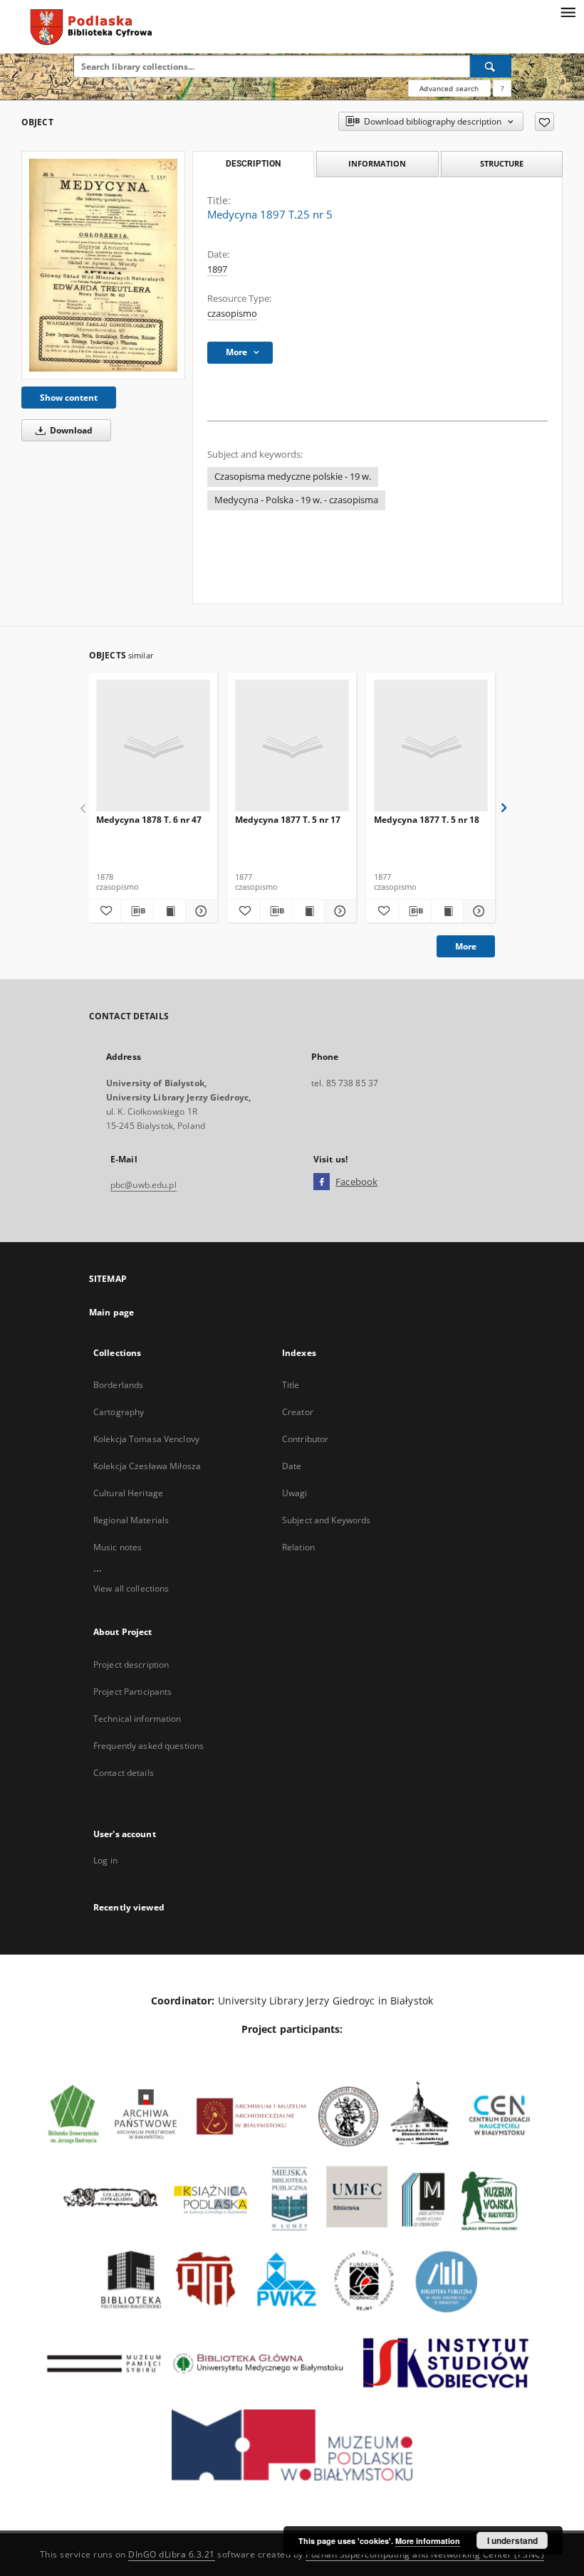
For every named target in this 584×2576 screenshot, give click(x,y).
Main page (111, 1312)
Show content (69, 398)
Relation (298, 1547)
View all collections (131, 1588)
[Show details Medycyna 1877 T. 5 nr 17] (338, 911)
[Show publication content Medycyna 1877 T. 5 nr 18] (447, 911)
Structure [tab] (502, 163)
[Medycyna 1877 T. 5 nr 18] (431, 746)
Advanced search (449, 88)
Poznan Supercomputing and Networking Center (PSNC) (425, 2554)
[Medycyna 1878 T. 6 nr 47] (153, 746)
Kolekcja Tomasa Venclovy (146, 1439)
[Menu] (568, 11)
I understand (512, 2540)
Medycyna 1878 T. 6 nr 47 (149, 820)
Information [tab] (377, 163)
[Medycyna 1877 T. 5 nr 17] (292, 746)
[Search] (491, 66)
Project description (131, 1665)
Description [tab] (253, 164)
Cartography (119, 1412)
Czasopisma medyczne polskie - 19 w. (293, 477)
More (466, 946)
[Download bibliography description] (137, 911)
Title (291, 1385)
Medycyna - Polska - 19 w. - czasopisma (296, 500)
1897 (217, 269)
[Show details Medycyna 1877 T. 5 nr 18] (477, 911)
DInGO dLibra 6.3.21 (172, 2554)
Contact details (124, 1773)
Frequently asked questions (148, 1746)
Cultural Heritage (128, 1493)
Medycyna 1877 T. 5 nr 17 (288, 820)
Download (70, 430)
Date (292, 1466)
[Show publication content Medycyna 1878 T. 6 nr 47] (170, 911)
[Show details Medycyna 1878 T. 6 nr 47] (199, 911)
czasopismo (232, 314)
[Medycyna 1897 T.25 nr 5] (103, 265)
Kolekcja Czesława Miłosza (147, 1466)
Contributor (305, 1439)
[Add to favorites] (544, 122)
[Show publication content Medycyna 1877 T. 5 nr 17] (308, 911)
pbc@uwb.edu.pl (144, 1185)
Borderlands (118, 1385)
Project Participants (132, 1692)
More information (428, 2541)
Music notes (118, 1547)
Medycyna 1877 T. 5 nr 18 (427, 820)
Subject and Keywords (326, 1520)
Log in (105, 1860)
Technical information (137, 1719)
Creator (298, 1412)
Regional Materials (131, 1520)
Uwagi (295, 1493)
